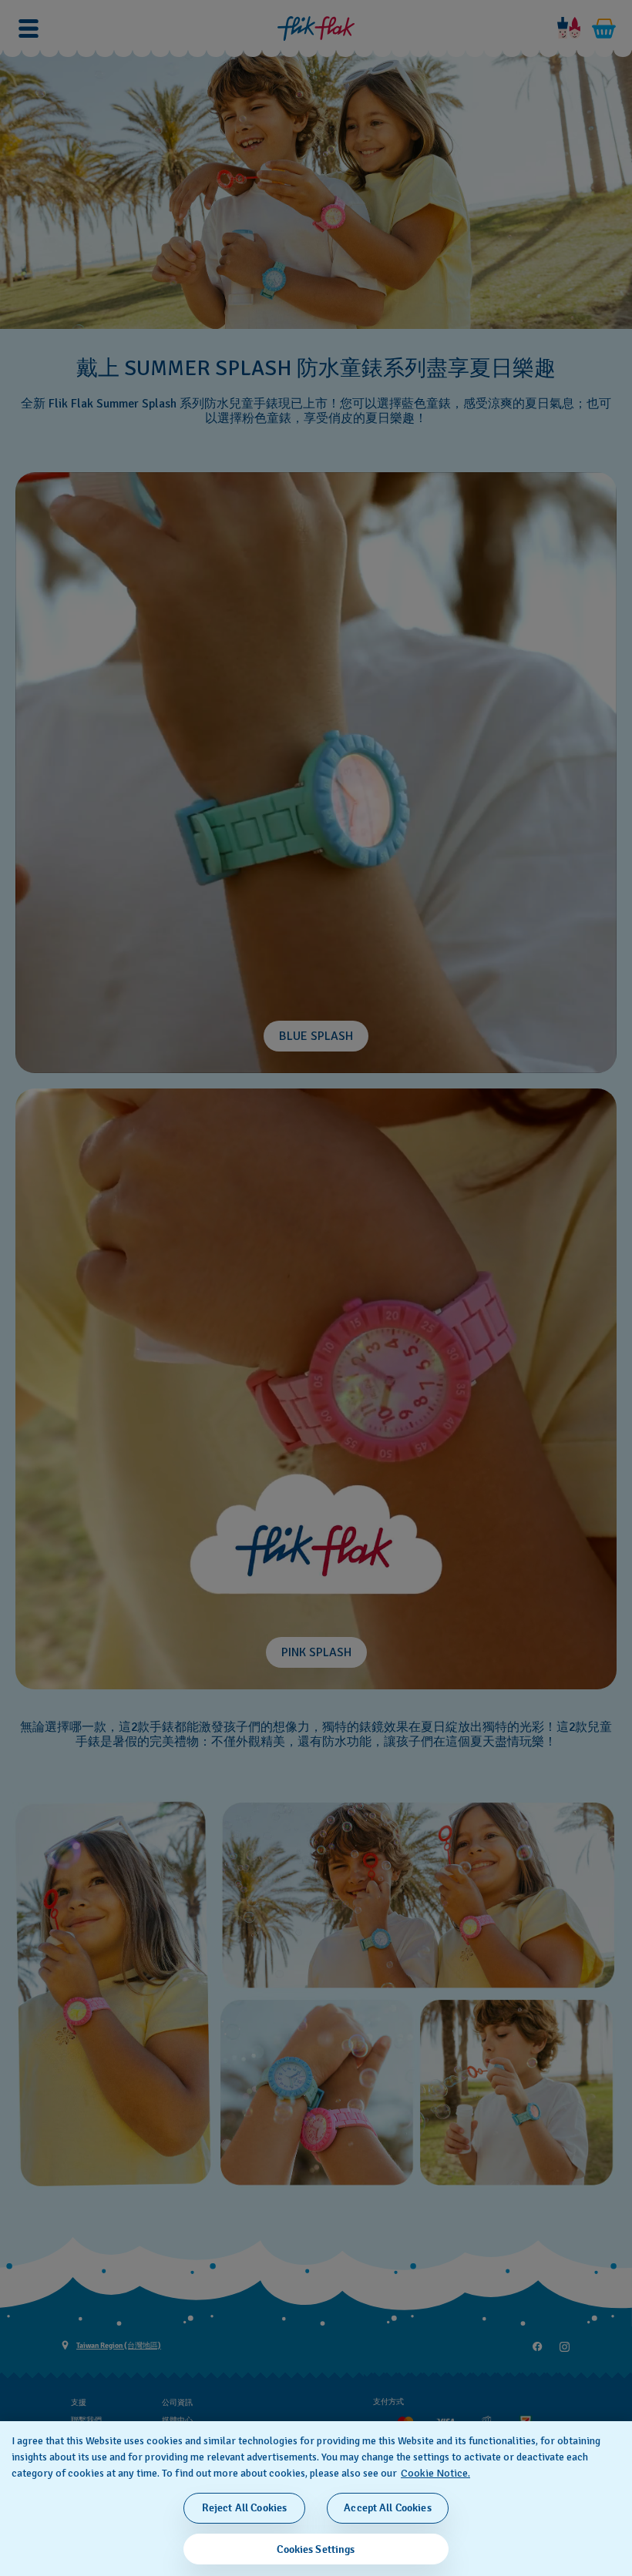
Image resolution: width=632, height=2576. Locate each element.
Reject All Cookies (245, 2508)
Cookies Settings (316, 2549)
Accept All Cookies (388, 2508)
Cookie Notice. (435, 2473)
